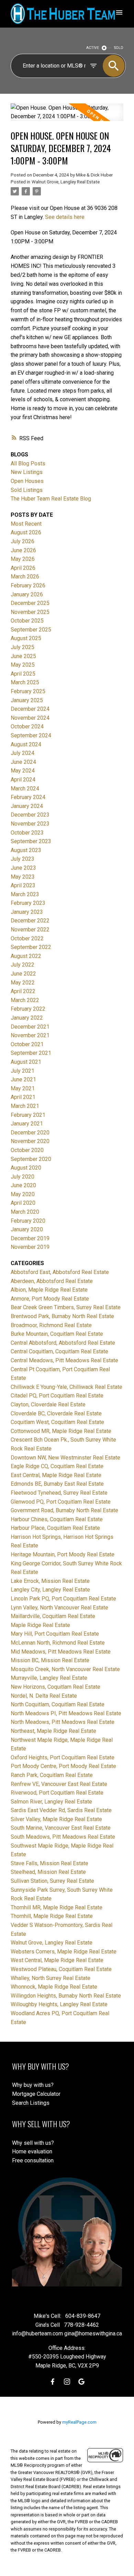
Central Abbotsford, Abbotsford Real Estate (63, 1343)
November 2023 (30, 824)
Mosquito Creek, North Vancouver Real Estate (65, 1669)
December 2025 (30, 603)
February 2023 (28, 903)
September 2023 (31, 841)
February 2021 (28, 1115)
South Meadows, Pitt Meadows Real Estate (63, 1837)
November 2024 (30, 718)
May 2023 (23, 877)
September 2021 (31, 1053)
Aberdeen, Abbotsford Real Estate (52, 1281)
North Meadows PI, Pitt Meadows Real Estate (66, 1713)
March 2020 (25, 1212)
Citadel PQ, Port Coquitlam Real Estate (57, 1396)
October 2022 (27, 938)
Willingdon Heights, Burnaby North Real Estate (66, 1996)
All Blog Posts (28, 463)
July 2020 (23, 1177)
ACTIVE (93, 48)
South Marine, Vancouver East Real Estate (61, 1828)
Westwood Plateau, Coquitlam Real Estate (61, 1969)
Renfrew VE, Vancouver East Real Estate (59, 1784)
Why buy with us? (33, 2085)
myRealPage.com (79, 2422)
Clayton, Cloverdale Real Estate (48, 1405)
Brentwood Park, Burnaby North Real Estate (62, 1316)
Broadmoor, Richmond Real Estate (51, 1325)
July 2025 (23, 647)
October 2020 (27, 1150)
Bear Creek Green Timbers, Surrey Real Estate (66, 1307)
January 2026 (27, 594)
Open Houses (27, 481)
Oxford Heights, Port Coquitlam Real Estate (63, 1757)
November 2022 (30, 930)
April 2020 (23, 1203)
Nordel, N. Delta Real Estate (44, 1696)
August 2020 (26, 1168)
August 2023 (26, 850)
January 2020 (27, 1229)
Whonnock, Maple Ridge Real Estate (54, 1987)
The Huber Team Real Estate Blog (51, 499)
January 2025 (27, 700)
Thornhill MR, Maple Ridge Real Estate (57, 1907)
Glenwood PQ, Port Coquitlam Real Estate (61, 1502)
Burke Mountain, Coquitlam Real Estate (57, 1334)
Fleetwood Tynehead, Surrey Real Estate (59, 1493)
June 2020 (23, 1185)
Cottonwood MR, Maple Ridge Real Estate (61, 1431)
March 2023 (25, 894)
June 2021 (23, 1079)
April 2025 (23, 674)
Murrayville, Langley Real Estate (49, 1678)
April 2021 (23, 1097)
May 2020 (23, 1194)
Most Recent (26, 524)
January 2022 (27, 1018)
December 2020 (30, 1133)
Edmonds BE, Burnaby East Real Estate (57, 1484)
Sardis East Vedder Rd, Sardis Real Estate (61, 1810)
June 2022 (23, 974)
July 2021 (23, 1071)
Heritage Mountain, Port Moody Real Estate (63, 1554)
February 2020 (28, 1221)
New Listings (27, 472)
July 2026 (23, 541)
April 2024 (23, 780)
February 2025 (28, 691)
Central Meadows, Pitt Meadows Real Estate (64, 1360)
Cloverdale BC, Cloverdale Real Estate (56, 1413)
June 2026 (23, 550)
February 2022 (28, 1009)
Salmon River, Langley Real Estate (51, 1802)
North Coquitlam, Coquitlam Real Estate (58, 1704)
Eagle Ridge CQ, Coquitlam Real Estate (57, 1466)
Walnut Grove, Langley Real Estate (66, 182)
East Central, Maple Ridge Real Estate (56, 1475)
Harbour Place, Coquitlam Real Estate (55, 1528)
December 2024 (30, 709)
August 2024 (26, 744)
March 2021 (25, 1106)
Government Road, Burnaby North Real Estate (64, 1510)
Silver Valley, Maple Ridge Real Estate (56, 1819)
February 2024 (28, 797)
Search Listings (31, 2103)
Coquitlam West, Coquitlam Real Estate (57, 1422)
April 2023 (23, 885)
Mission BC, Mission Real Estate (50, 1660)
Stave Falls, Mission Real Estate (49, 1863)
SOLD (119, 48)
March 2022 (25, 1000)
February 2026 (28, 585)
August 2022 (26, 956)
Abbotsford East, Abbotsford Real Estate (60, 1272)
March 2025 (25, 682)
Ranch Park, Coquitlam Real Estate (52, 1775)
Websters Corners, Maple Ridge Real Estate (64, 1952)
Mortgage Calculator (36, 2094)
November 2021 (30, 1035)
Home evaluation (32, 2151)
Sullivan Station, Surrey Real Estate (52, 1881)
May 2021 (23, 1088)
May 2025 (23, 665)
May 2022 (23, 983)
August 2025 (26, 638)
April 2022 (23, 991)
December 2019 (30, 1238)
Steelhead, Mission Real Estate (48, 1872)
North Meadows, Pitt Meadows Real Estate (63, 1722)
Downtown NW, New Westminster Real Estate (65, 1458)
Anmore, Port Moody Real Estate (50, 1299)
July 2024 (23, 753)
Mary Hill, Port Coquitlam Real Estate (55, 1634)
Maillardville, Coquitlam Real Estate (53, 1616)
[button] (53, 2382)
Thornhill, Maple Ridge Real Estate (52, 1916)
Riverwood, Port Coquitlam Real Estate (57, 1793)
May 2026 (23, 559)
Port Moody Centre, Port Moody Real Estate (63, 1766)
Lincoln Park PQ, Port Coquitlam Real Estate (63, 1599)
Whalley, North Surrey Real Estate (51, 1978)
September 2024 (31, 735)
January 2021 (27, 1124)
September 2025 (31, 630)
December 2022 (30, 921)
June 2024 (23, 762)
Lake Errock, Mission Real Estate (50, 1581)
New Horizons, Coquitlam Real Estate (55, 1687)
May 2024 (23, 771)
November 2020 (30, 1141)
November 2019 (30, 1247)
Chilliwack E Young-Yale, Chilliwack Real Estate (66, 1387)
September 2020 (31, 1159)
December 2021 (30, 1027)
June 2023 (23, 868)
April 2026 (23, 568)
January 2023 (27, 912)
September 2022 (31, 947)
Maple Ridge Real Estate (40, 1625)
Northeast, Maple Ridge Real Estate (53, 1731)
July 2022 (23, 965)
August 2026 (26, 532)
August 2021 (26, 1062)
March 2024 (25, 789)
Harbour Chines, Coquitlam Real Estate (57, 1519)
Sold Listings (27, 490)
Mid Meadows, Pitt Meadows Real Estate (61, 1652)
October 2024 (27, 726)
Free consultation (33, 2160)
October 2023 (27, 833)
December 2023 (30, 815)
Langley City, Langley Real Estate (50, 1590)
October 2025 (27, 621)
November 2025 (30, 612)
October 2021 (27, 1044)
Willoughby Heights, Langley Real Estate (59, 2004)
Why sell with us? (33, 2143)
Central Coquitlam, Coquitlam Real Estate (59, 1351)
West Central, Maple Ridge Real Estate (57, 1960)
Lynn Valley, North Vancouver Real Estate (59, 1608)
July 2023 (23, 859)
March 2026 (25, 577)
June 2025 (23, 656)
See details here (65, 217)
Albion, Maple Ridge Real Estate (49, 1290)
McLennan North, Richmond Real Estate (58, 1643)
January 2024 (27, 806)
